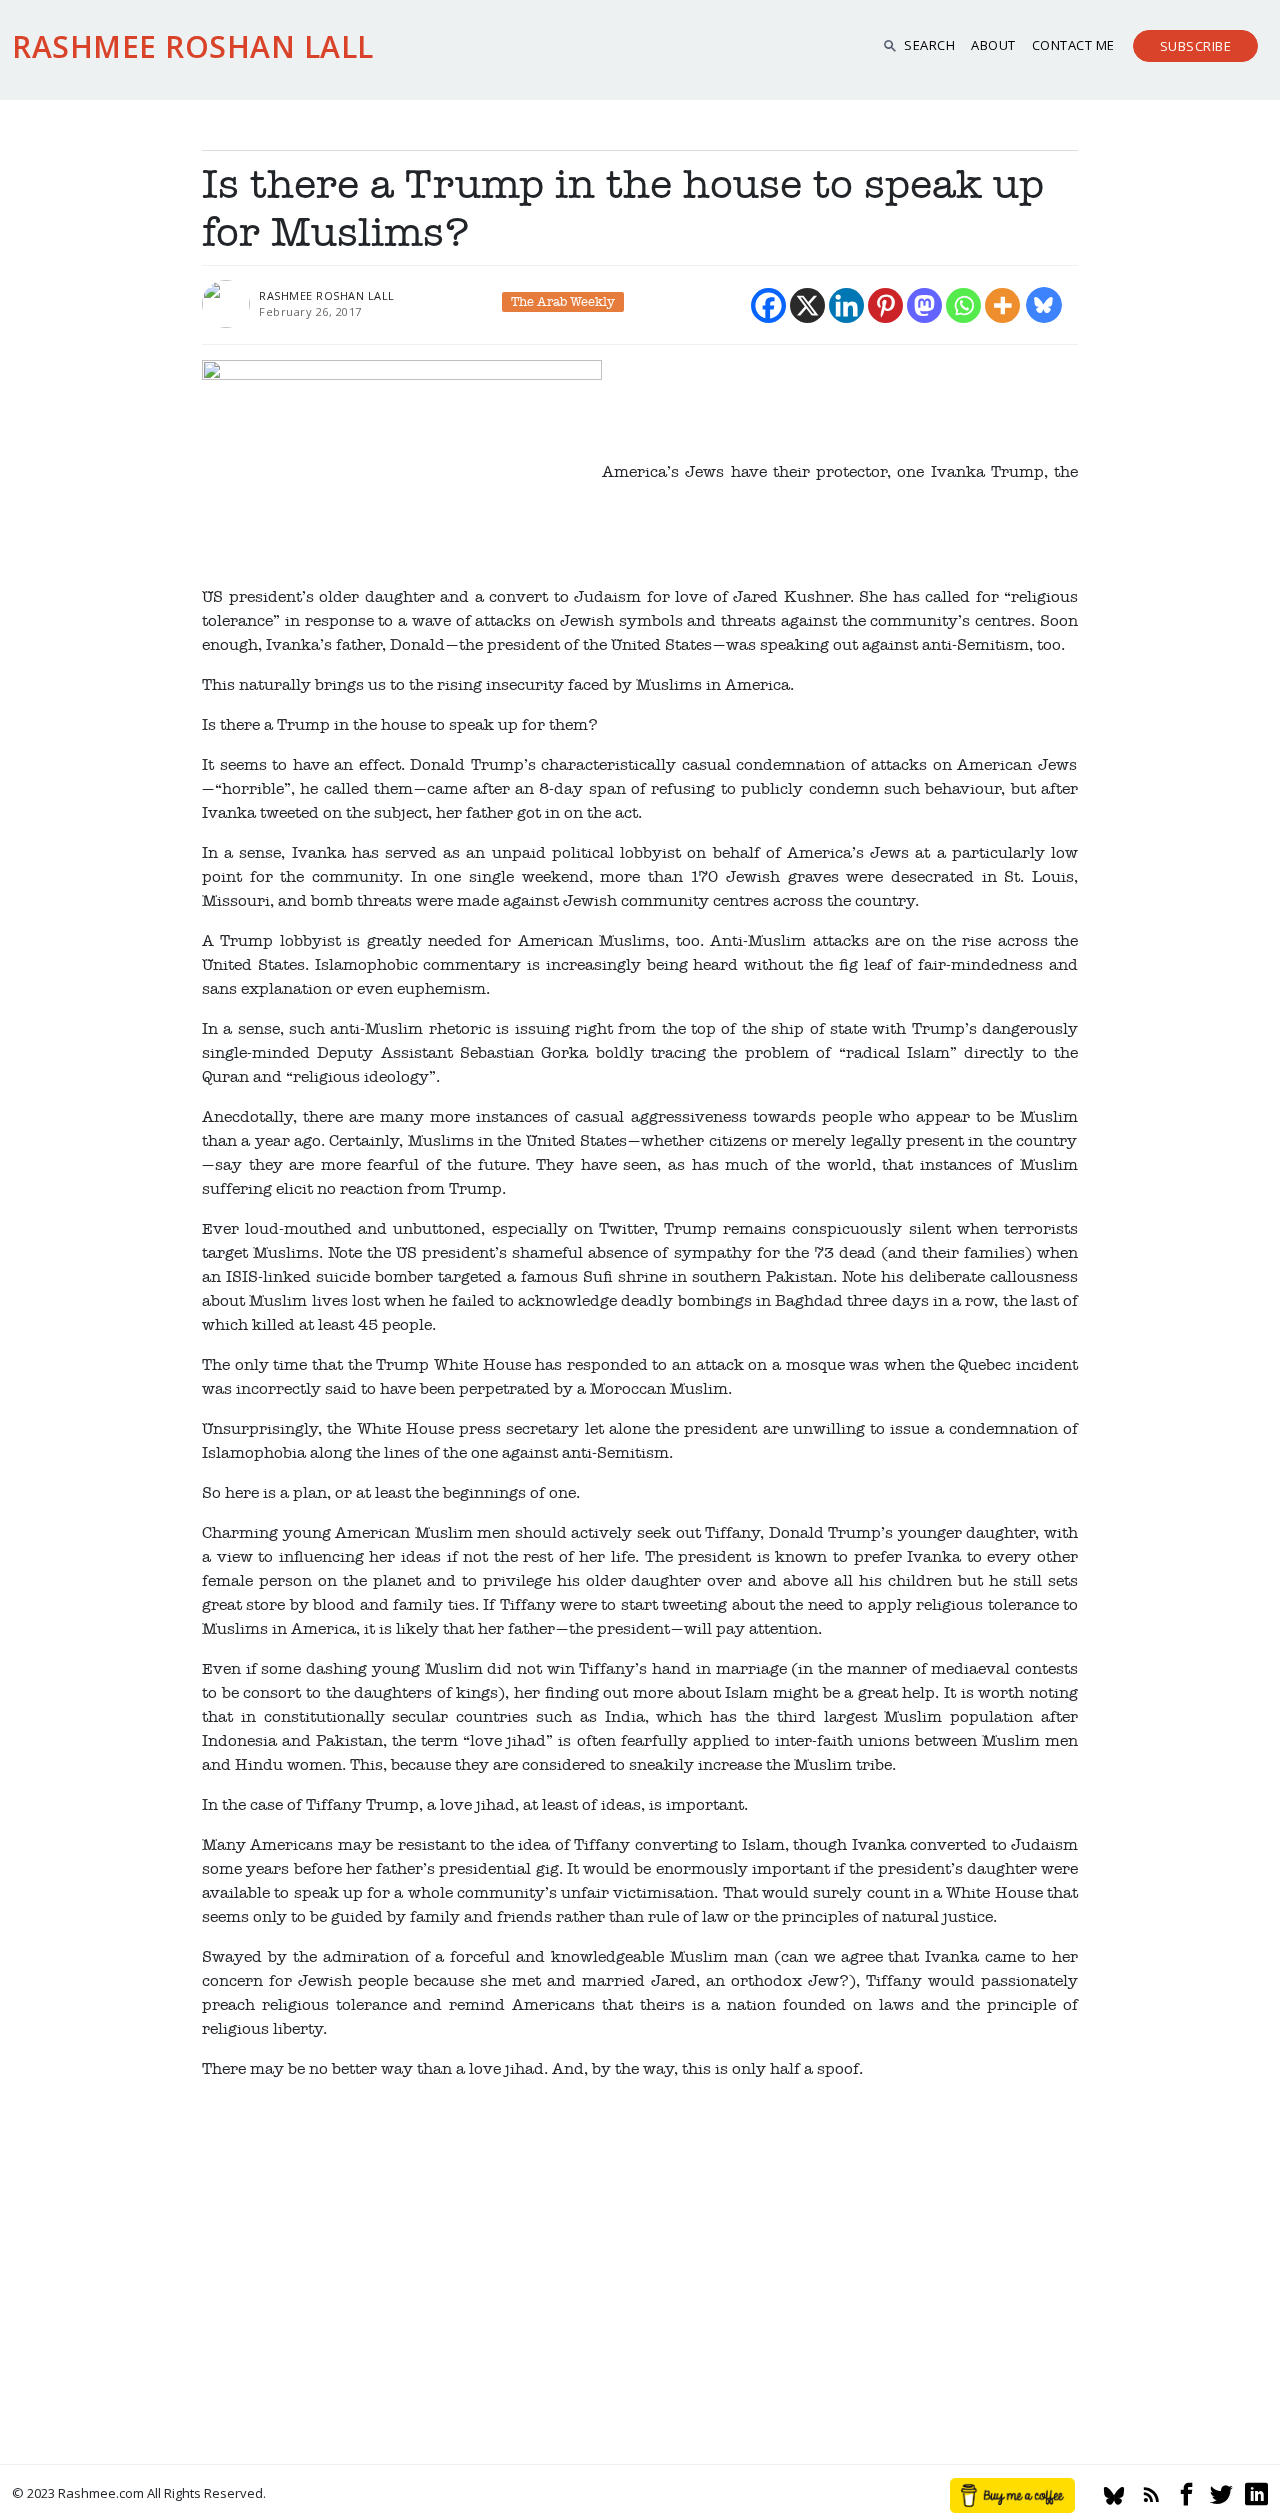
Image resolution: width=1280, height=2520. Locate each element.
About (993, 45)
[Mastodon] (924, 305)
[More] (1002, 305)
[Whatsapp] (963, 305)
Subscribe (1196, 46)
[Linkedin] (846, 305)
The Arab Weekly (563, 302)
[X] (807, 305)
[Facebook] (768, 305)
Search (929, 45)
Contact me (1073, 45)
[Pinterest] (885, 305)
